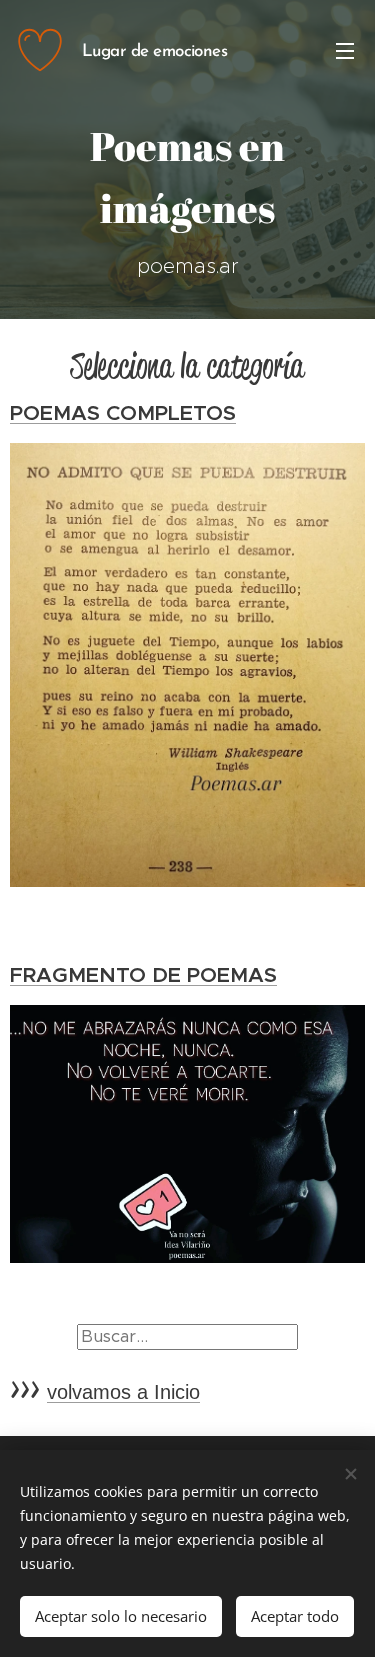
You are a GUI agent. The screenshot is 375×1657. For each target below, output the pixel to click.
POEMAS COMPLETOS (123, 413)
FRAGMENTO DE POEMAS (143, 975)
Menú (345, 50)
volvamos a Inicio (123, 1392)
